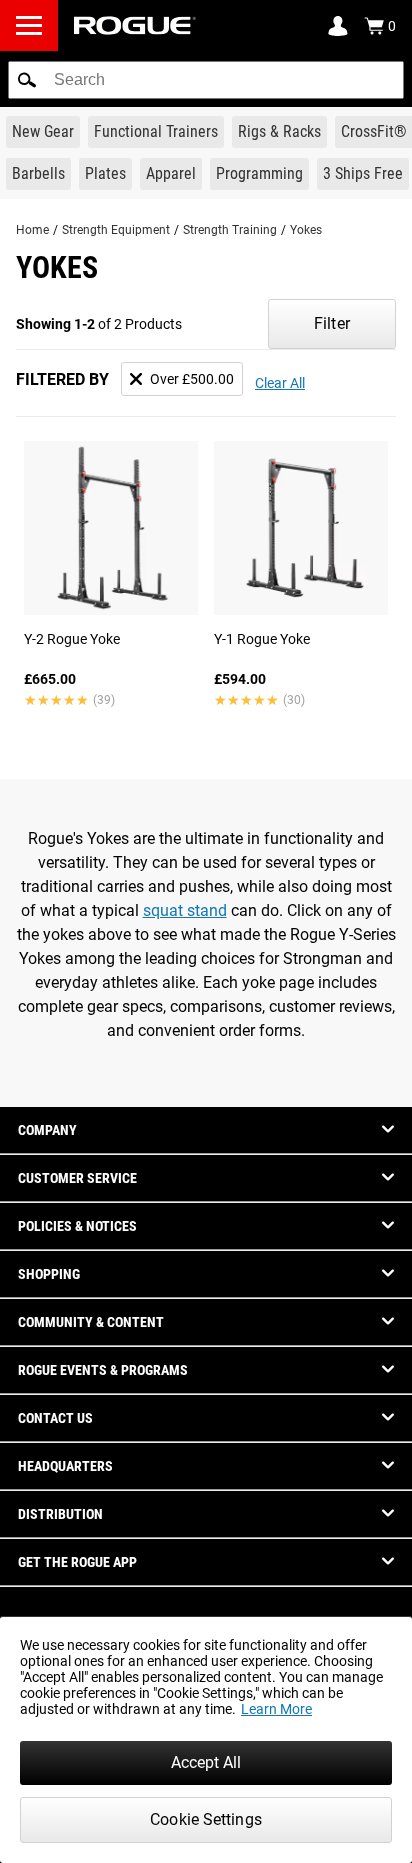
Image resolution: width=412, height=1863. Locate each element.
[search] (206, 80)
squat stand (185, 910)
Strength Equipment (116, 230)
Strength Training (230, 230)
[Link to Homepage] (135, 25)
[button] (27, 80)
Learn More (276, 1709)
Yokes (306, 230)
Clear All (280, 383)
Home (32, 230)
